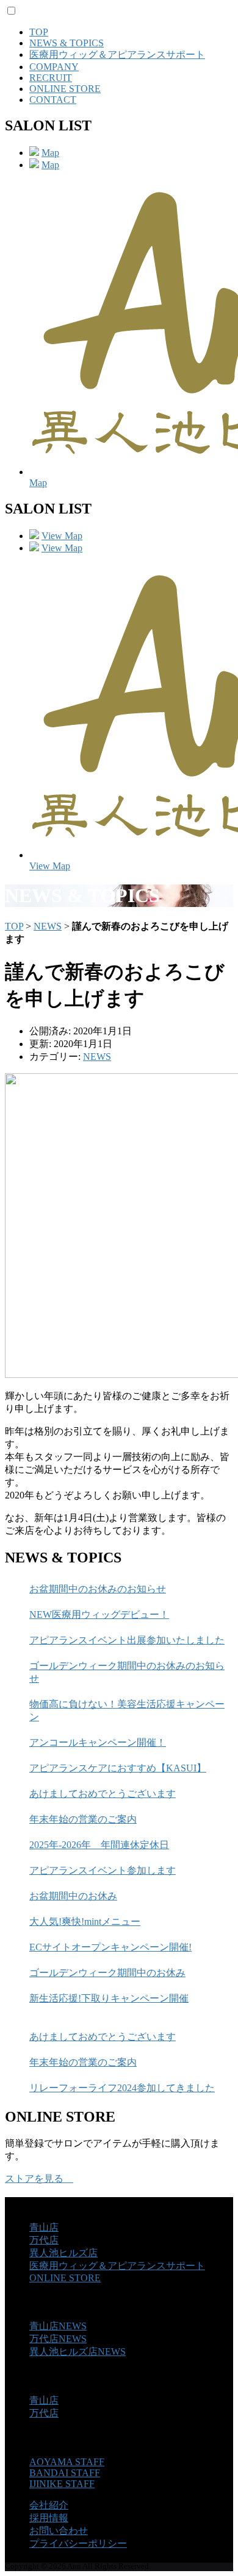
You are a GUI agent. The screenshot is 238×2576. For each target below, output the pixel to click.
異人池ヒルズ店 (63, 2253)
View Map (62, 536)
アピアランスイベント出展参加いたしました (127, 1640)
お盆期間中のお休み (73, 1896)
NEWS (48, 926)
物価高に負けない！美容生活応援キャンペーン (127, 1710)
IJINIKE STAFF (62, 2484)
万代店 (44, 2240)
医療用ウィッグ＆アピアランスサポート (117, 55)
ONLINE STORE (65, 89)
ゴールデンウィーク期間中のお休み (107, 1973)
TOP (39, 32)
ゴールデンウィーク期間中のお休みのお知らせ (127, 1672)
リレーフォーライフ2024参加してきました (122, 2088)
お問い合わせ (59, 2531)
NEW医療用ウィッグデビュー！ (99, 1614)
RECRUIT (51, 78)
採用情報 (49, 2518)
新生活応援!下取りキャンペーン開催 (109, 1998)
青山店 (44, 2227)
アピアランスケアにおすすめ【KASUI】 (118, 1768)
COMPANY (54, 67)
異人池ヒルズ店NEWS (78, 2352)
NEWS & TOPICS (67, 43)
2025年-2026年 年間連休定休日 (99, 1845)
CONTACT (53, 100)
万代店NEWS (58, 2339)
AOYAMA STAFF (67, 2462)
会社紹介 (49, 2505)
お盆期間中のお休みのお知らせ (98, 1589)
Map (50, 153)
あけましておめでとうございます (103, 1794)
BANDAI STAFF (65, 2473)
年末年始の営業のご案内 (83, 1819)
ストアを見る (39, 2179)
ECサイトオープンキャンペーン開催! (110, 1947)
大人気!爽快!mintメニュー (85, 1921)
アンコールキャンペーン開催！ (98, 1742)
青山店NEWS (58, 2326)
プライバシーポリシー (78, 2543)
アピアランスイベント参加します (103, 1870)
